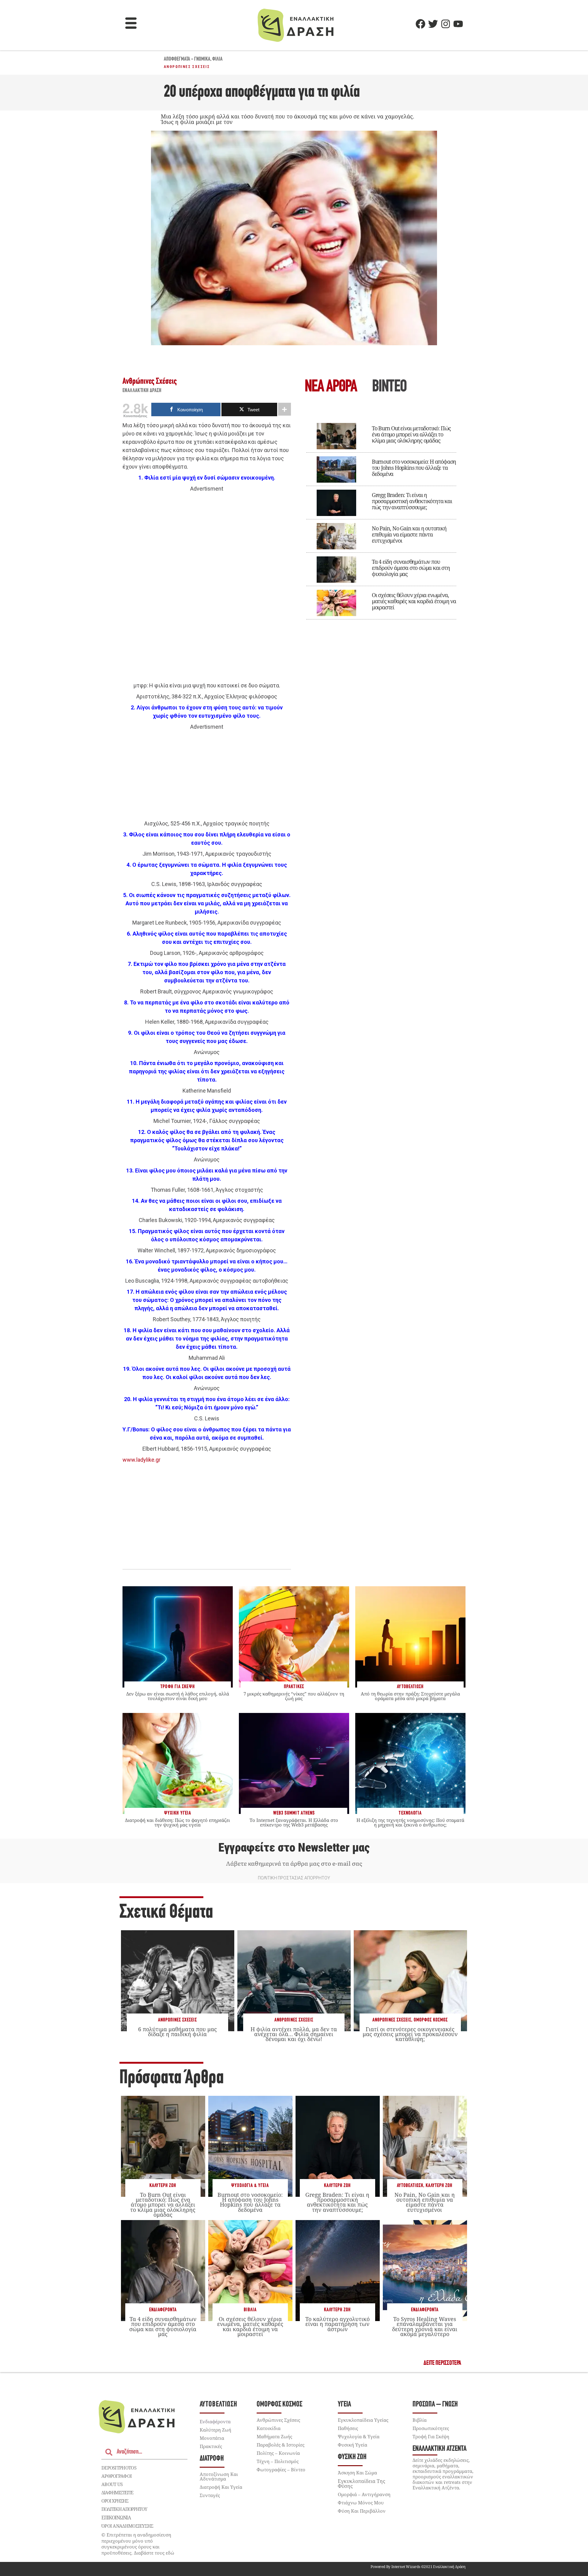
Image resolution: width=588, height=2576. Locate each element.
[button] (131, 24)
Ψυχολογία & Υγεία (250, 2186)
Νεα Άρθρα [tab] (331, 387)
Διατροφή (212, 2459)
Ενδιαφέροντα (163, 2310)
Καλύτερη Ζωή (163, 2186)
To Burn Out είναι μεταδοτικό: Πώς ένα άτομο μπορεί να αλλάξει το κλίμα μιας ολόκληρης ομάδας (411, 434)
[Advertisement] (207, 587)
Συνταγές (210, 2495)
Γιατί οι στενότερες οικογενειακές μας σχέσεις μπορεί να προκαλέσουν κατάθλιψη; (410, 2034)
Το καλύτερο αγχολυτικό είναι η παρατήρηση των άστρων (337, 2324)
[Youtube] (458, 24)
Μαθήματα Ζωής (274, 2436)
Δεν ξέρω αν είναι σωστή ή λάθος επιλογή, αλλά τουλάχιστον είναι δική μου (178, 1696)
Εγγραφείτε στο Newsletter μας (294, 1848)
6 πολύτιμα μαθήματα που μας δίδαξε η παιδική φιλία (177, 2032)
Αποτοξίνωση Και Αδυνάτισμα (219, 2476)
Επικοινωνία (116, 2518)
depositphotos (119, 2468)
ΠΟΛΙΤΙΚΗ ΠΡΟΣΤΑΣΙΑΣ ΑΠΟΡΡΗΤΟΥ (294, 1878)
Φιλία (217, 59)
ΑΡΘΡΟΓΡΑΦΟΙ (117, 2476)
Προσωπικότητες (431, 2428)
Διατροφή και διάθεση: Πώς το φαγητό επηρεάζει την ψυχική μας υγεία (177, 1822)
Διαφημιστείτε (117, 2492)
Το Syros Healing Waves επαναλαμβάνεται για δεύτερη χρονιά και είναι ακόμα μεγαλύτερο (425, 2326)
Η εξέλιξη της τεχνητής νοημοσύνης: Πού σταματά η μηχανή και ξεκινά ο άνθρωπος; (410, 1822)
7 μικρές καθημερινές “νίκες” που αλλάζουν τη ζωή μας (294, 1696)
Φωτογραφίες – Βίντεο (281, 2469)
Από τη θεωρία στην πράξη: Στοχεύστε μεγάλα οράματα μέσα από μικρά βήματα (410, 1696)
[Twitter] (433, 24)
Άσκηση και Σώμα (357, 2473)
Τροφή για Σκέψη (431, 2436)
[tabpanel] (381, 517)
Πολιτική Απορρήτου (124, 2509)
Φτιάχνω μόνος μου (361, 2503)
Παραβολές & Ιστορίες (281, 2445)
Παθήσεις (348, 2428)
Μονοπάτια (212, 2438)
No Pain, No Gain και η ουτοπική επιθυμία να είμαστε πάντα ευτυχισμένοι (409, 534)
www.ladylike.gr (141, 1460)
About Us (112, 2484)
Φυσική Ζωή (352, 2457)
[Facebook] (420, 24)
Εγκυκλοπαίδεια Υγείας (363, 2420)
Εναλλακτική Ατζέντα (439, 2449)
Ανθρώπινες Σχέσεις (187, 67)
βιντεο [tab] (389, 387)
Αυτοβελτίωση (410, 2186)
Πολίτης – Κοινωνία (278, 2453)
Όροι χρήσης (115, 2501)
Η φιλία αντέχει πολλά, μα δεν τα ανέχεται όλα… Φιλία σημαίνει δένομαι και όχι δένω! (294, 2034)
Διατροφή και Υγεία (221, 2487)
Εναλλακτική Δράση (142, 391)
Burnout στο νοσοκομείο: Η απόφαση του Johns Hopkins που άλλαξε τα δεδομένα (414, 468)
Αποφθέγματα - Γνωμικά (187, 59)
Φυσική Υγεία (352, 2445)
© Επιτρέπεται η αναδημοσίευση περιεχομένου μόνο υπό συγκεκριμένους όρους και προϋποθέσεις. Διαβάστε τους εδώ (138, 2544)
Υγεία (344, 2404)
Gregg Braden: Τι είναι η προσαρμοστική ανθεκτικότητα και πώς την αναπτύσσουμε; (412, 501)
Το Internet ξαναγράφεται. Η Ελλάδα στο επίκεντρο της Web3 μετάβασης (294, 1822)
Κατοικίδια (269, 2428)
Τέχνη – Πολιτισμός (278, 2461)
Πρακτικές (211, 2446)
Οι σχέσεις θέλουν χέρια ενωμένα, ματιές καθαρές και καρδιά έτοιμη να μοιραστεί (414, 601)
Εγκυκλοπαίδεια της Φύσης (362, 2484)
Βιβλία (250, 2310)
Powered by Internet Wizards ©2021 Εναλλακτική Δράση (418, 2567)
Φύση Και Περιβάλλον (362, 2511)
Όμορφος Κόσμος (431, 2020)
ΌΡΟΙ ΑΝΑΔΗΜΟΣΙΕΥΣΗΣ (127, 2526)
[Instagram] (446, 24)
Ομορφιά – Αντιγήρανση (364, 2494)
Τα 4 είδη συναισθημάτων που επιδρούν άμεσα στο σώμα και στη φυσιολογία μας (411, 568)
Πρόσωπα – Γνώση (435, 2404)
